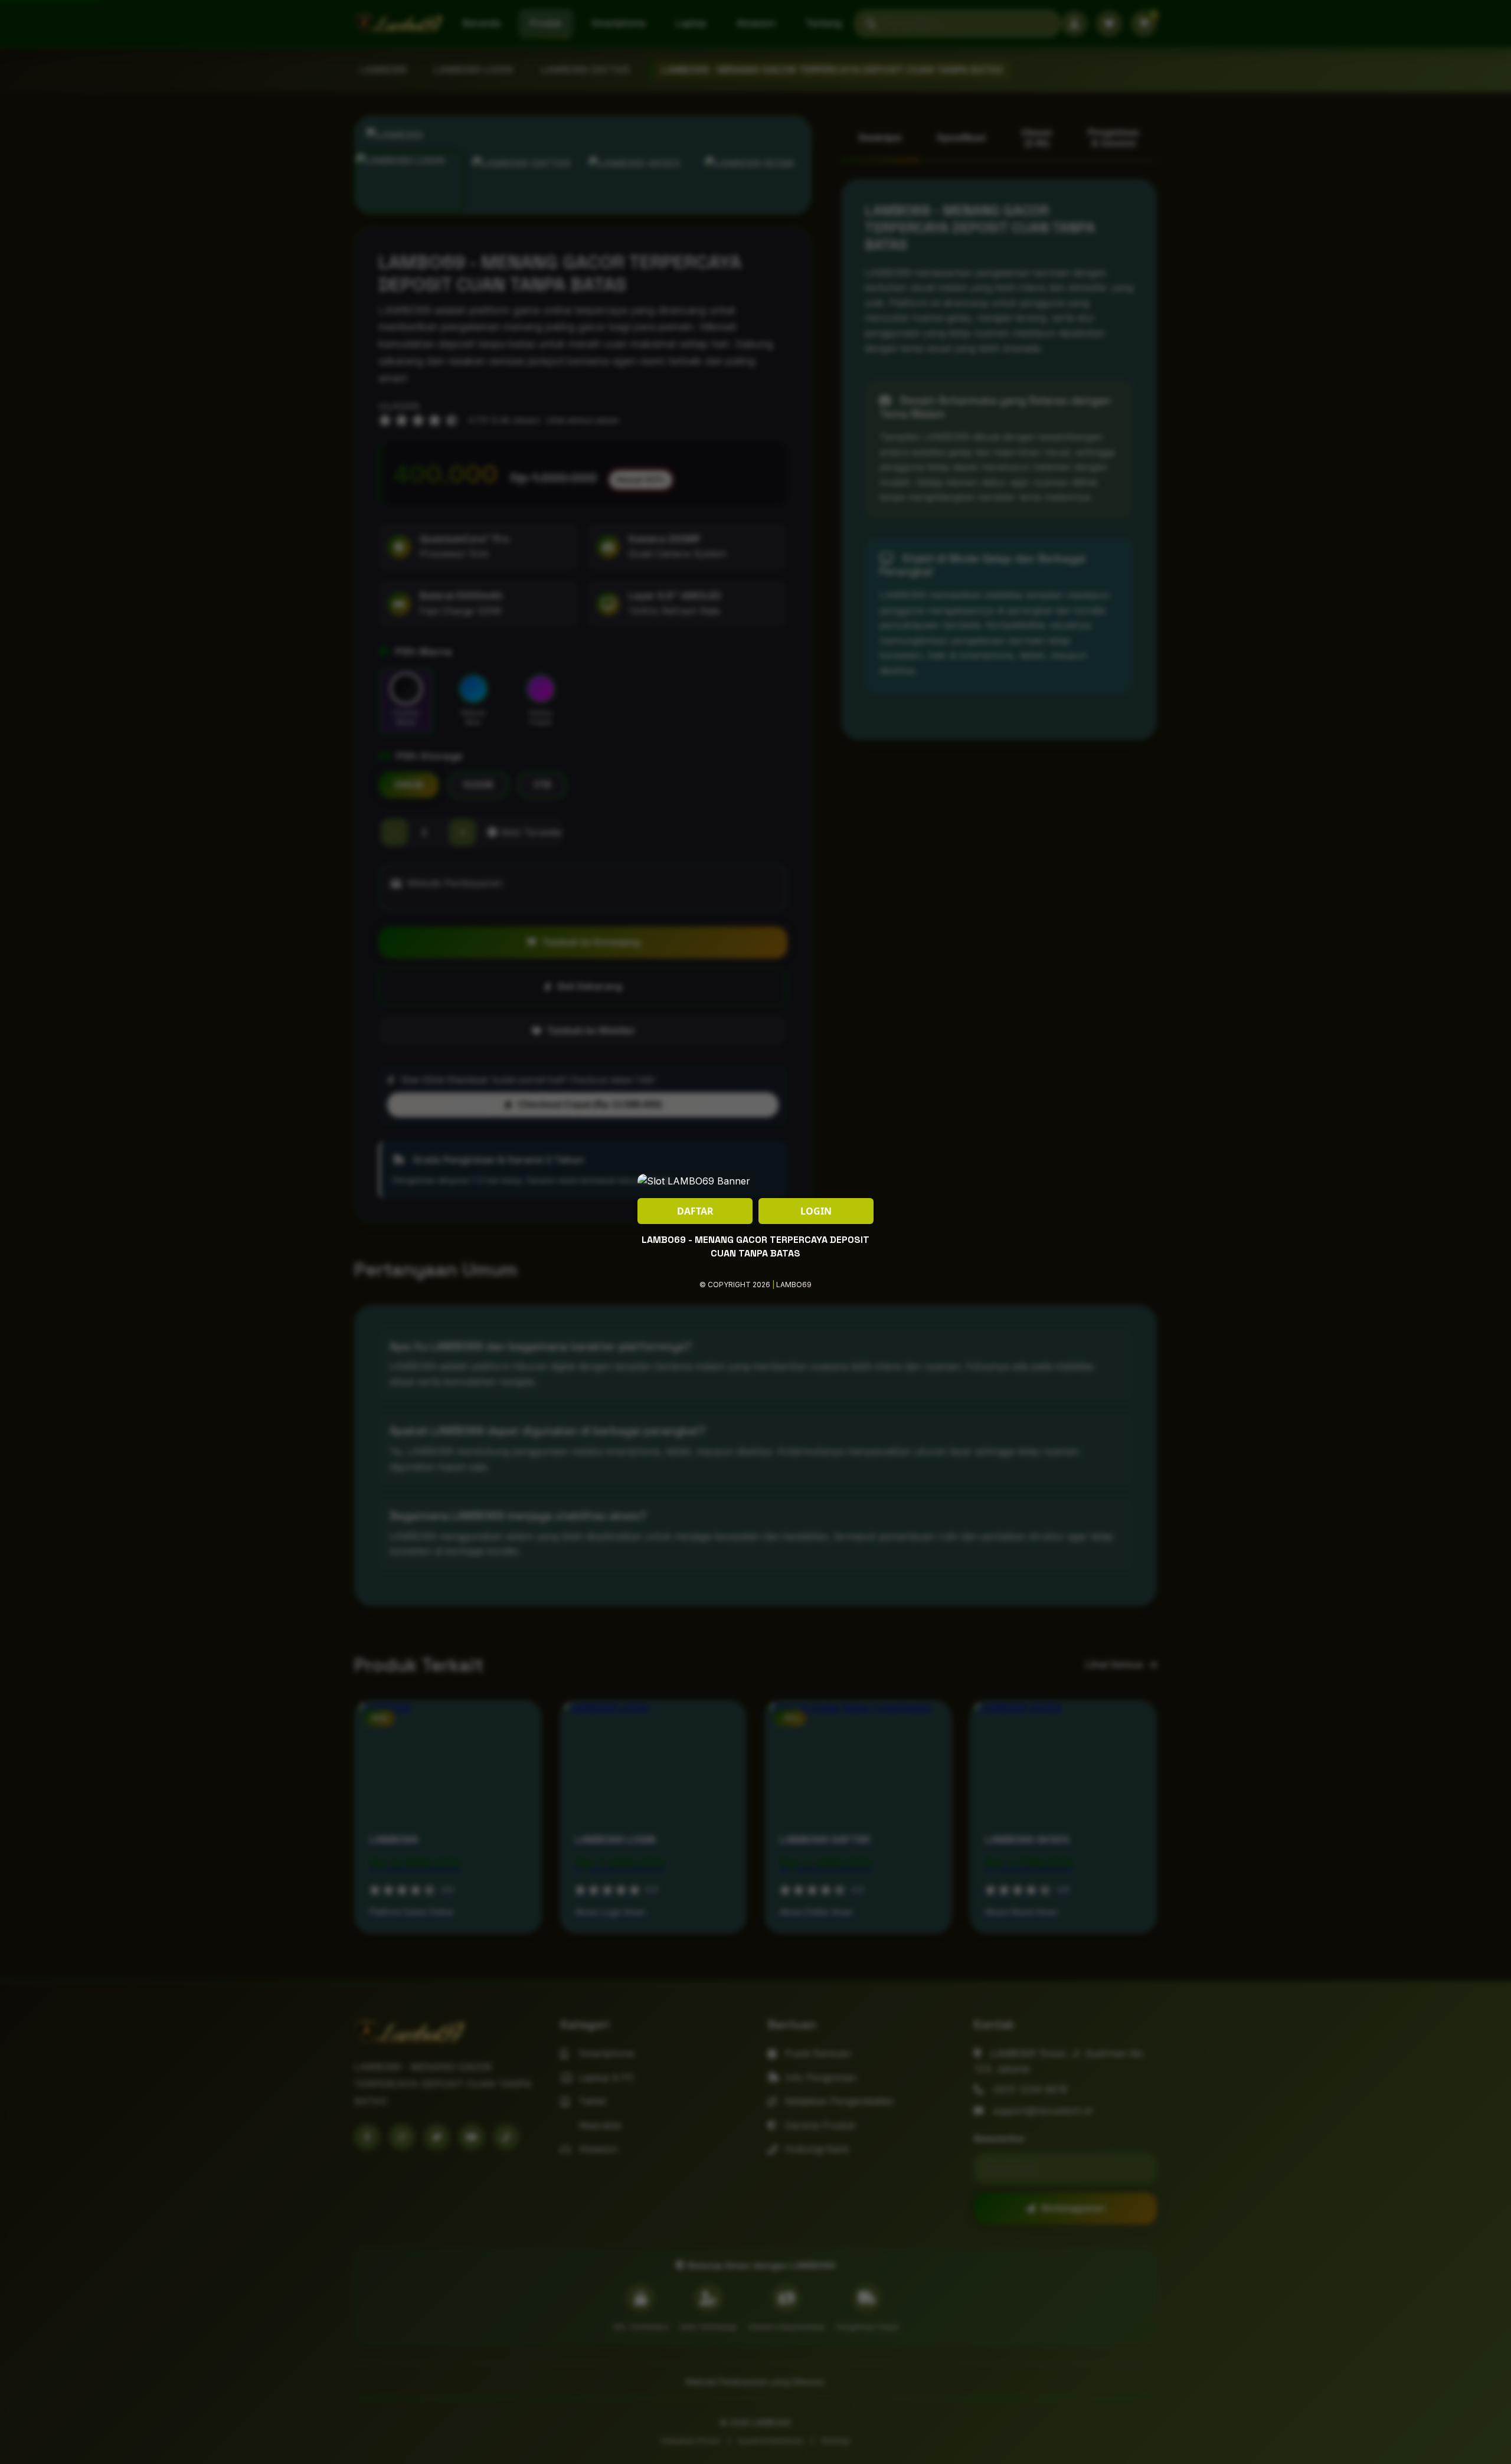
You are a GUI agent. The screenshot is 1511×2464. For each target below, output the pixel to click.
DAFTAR (695, 1211)
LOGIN (816, 1211)
